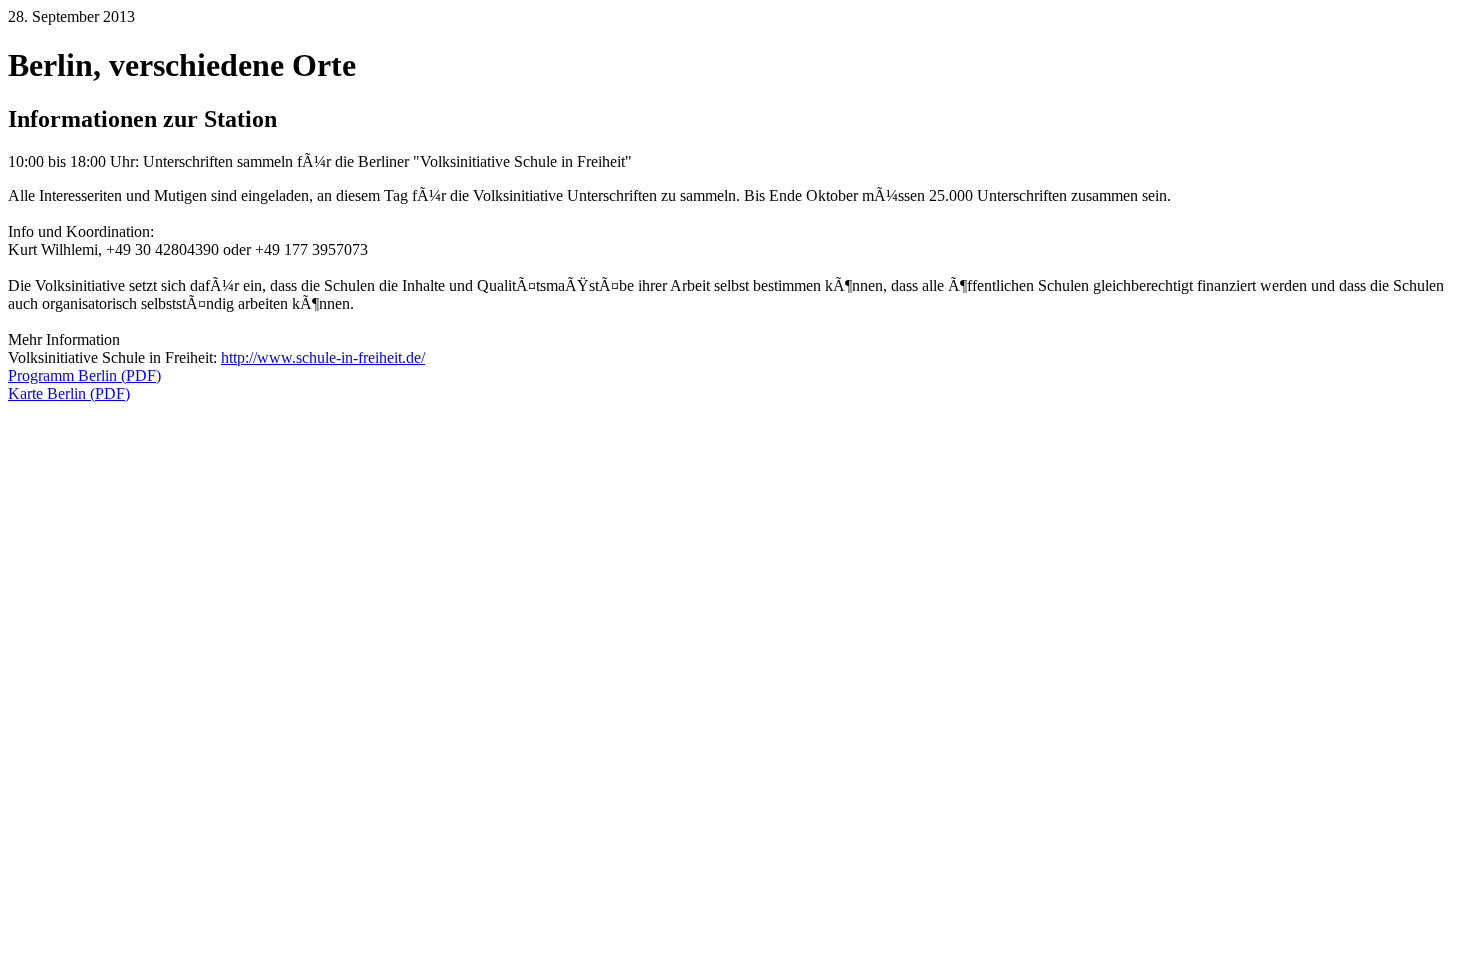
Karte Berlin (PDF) (69, 393)
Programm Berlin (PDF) (84, 375)
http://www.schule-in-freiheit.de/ (323, 357)
